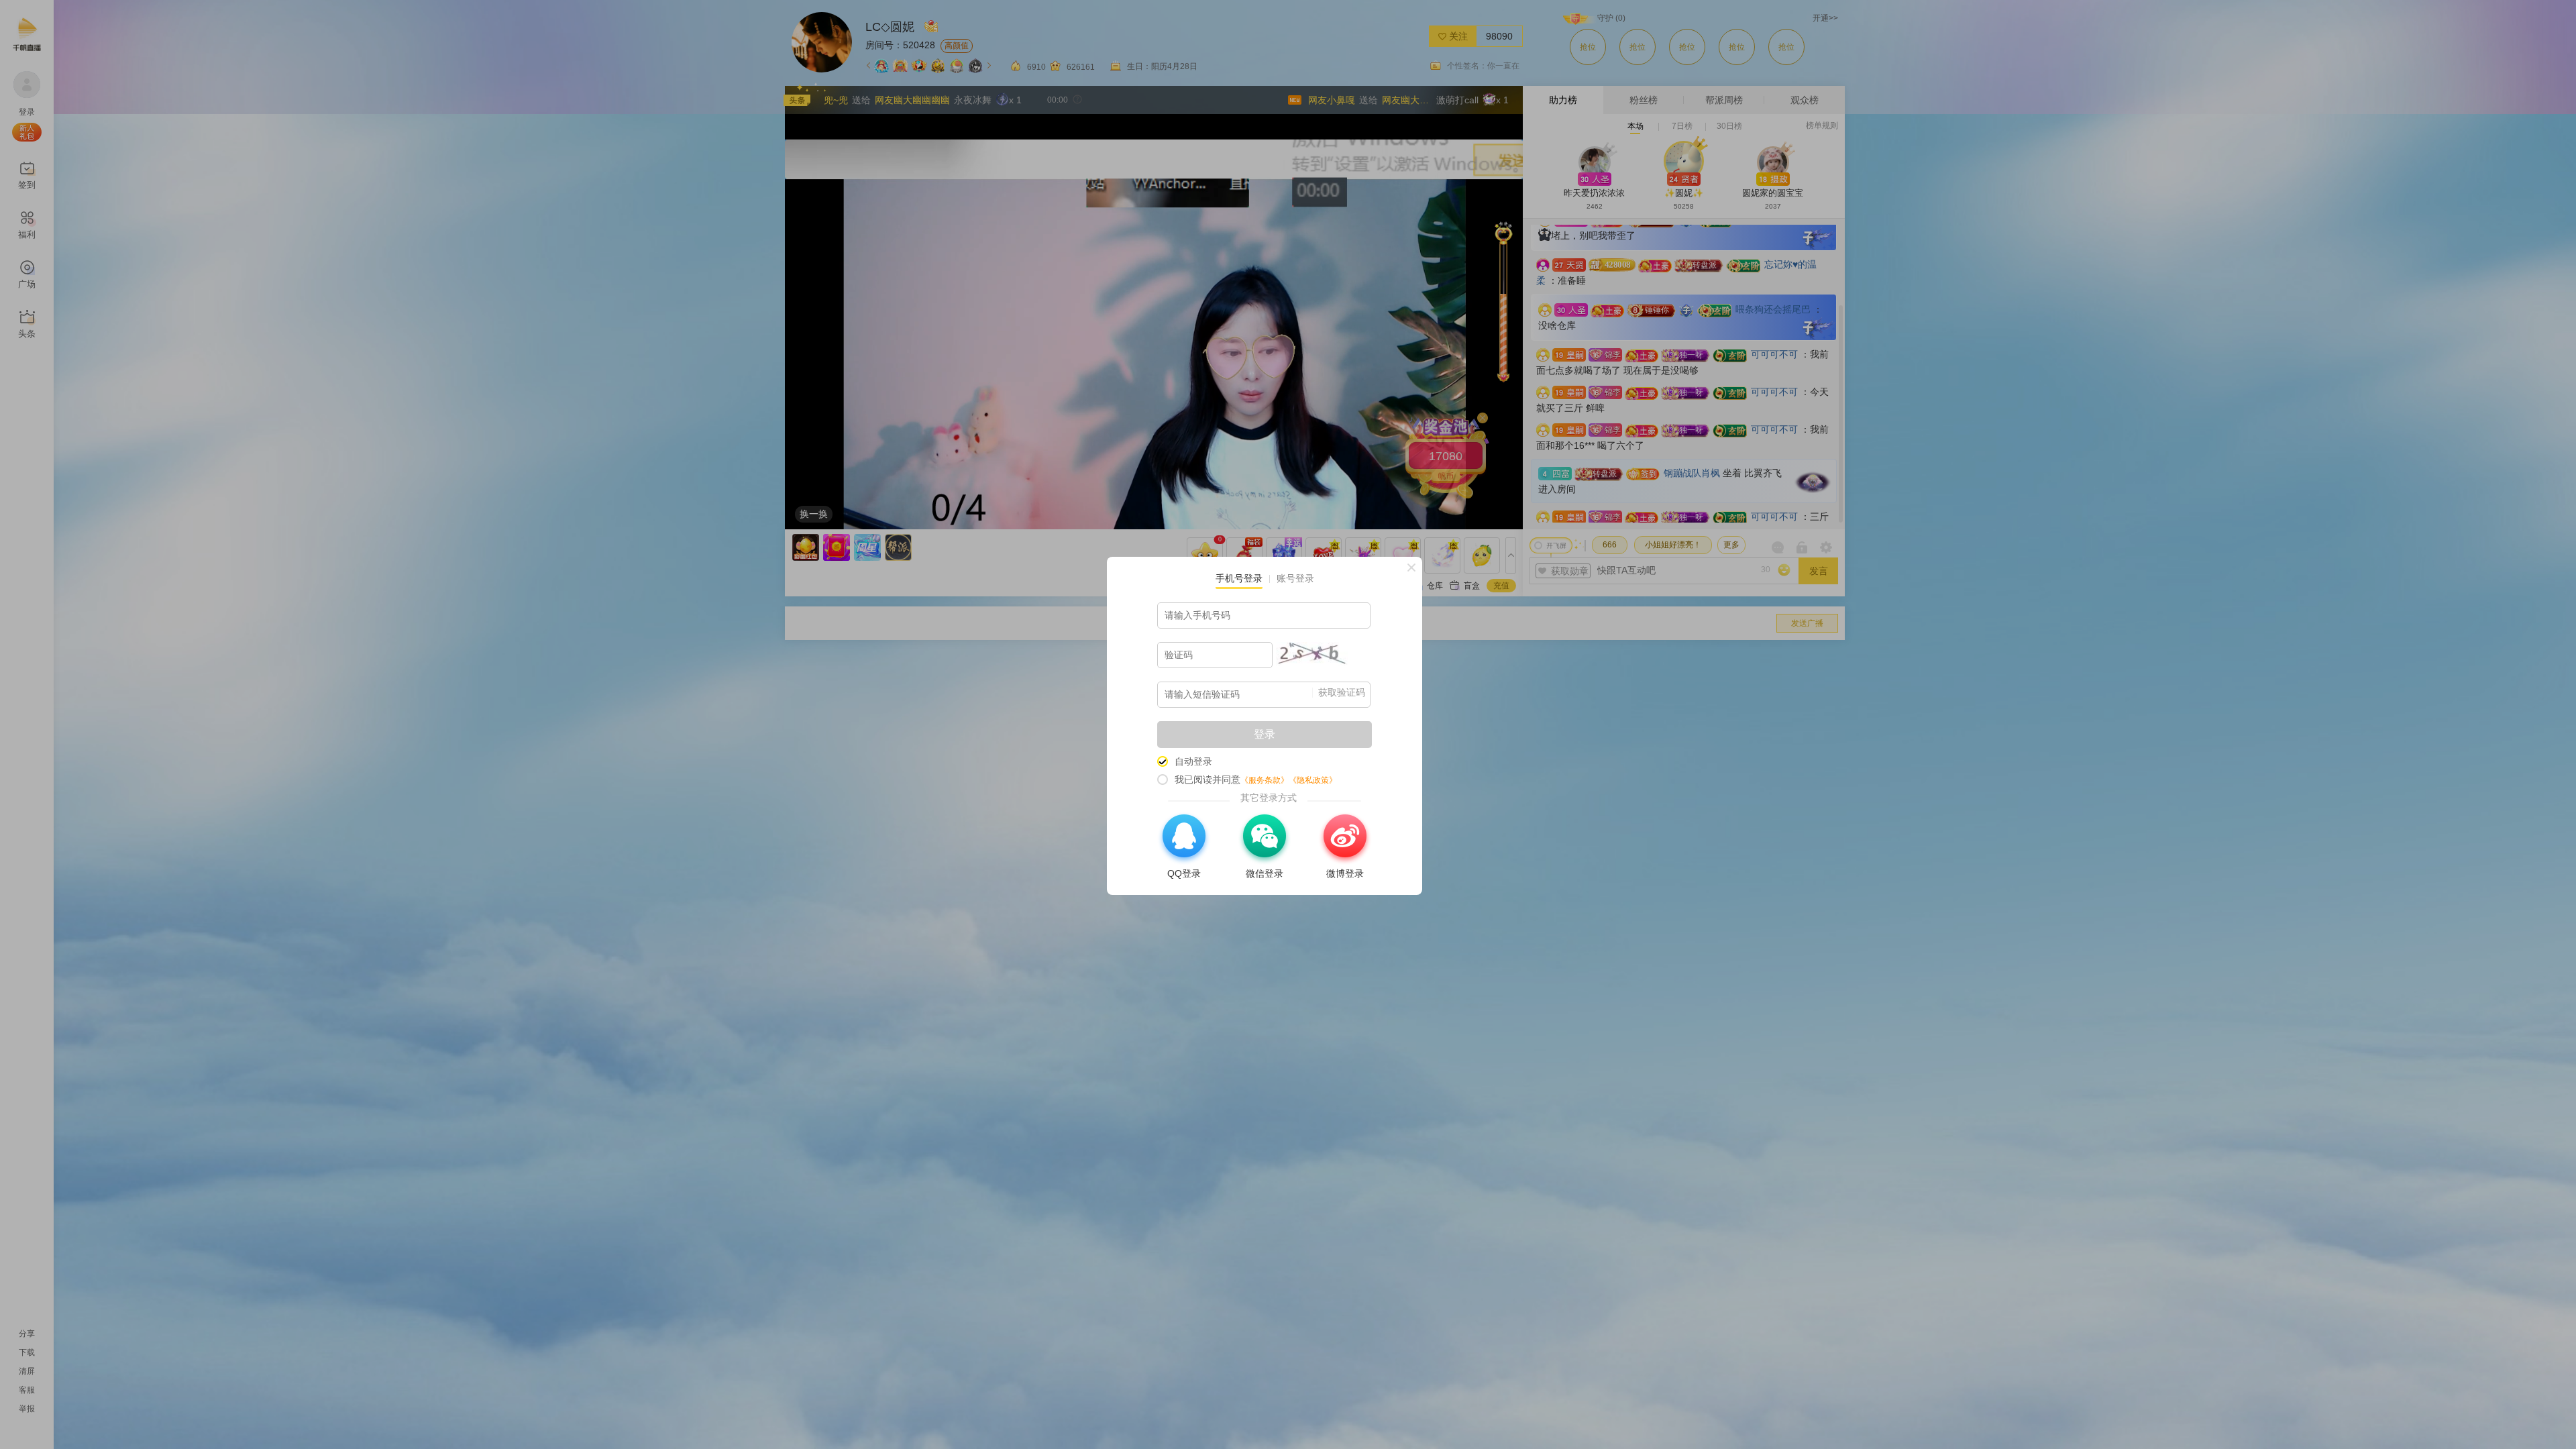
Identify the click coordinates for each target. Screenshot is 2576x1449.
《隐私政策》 (1313, 780)
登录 (1265, 734)
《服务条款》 (1265, 780)
